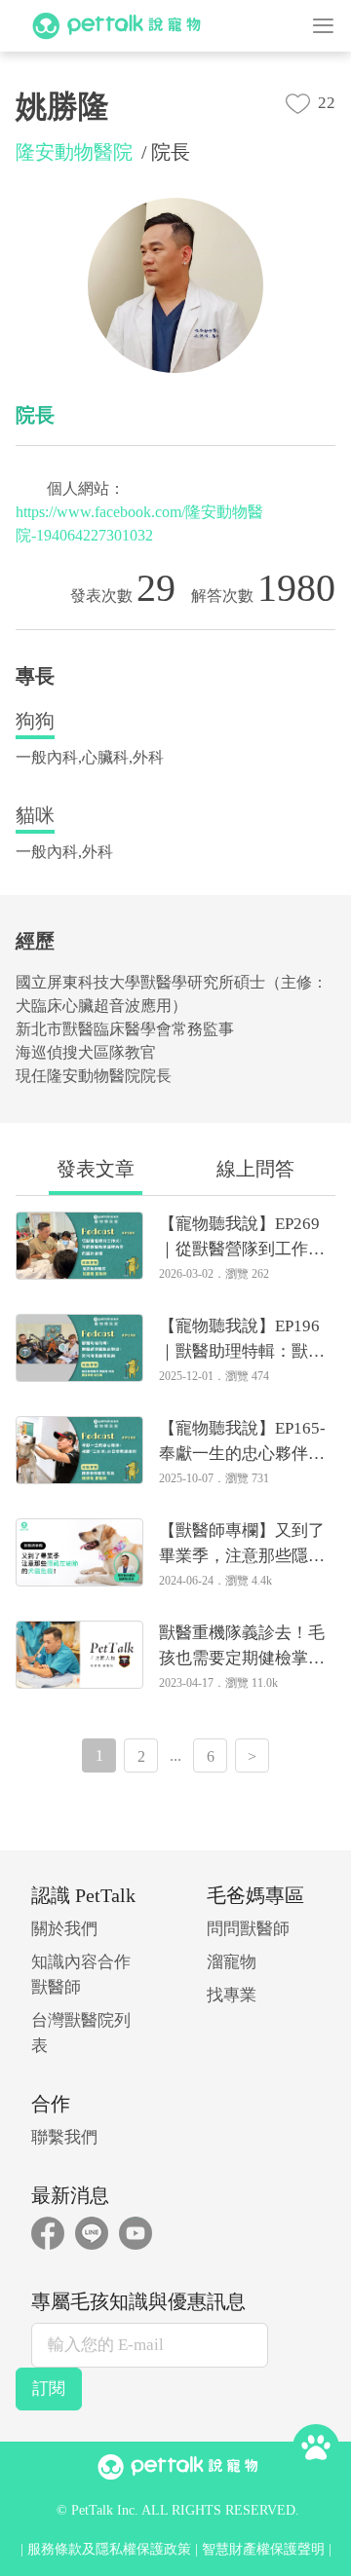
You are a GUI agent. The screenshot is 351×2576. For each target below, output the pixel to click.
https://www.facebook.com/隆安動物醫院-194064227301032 (139, 523)
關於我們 (64, 1929)
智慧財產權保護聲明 (263, 2549)
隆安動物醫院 (74, 152)
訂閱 (49, 2389)
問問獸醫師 (248, 1929)
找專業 (232, 1995)
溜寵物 (232, 1962)
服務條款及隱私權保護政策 (109, 2549)
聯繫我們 (64, 2137)
